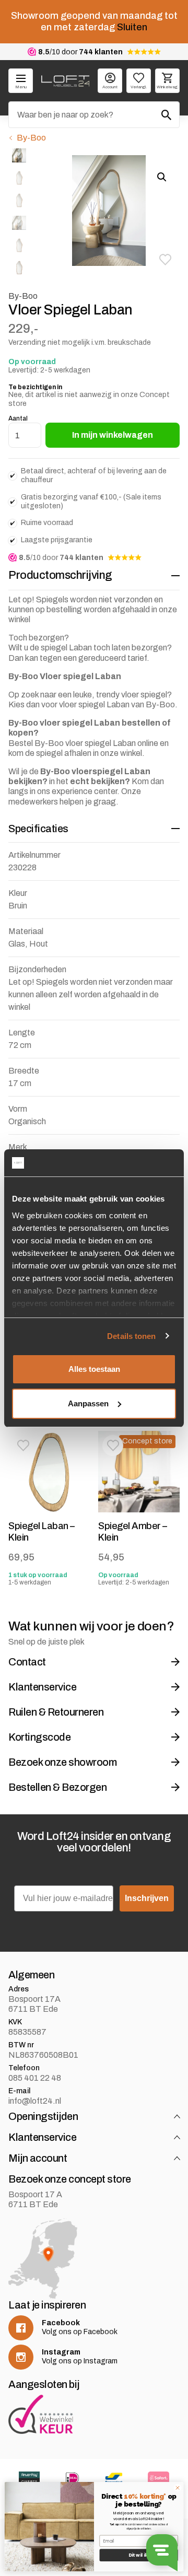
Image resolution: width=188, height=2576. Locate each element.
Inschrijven (147, 1898)
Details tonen (131, 1336)
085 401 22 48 (35, 2078)
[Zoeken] (167, 115)
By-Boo (31, 138)
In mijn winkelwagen (113, 435)
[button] (165, 260)
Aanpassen (88, 1403)
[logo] (65, 81)
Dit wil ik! (139, 2555)
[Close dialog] (177, 2488)
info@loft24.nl (35, 2101)
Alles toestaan (94, 1369)
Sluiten (132, 27)
